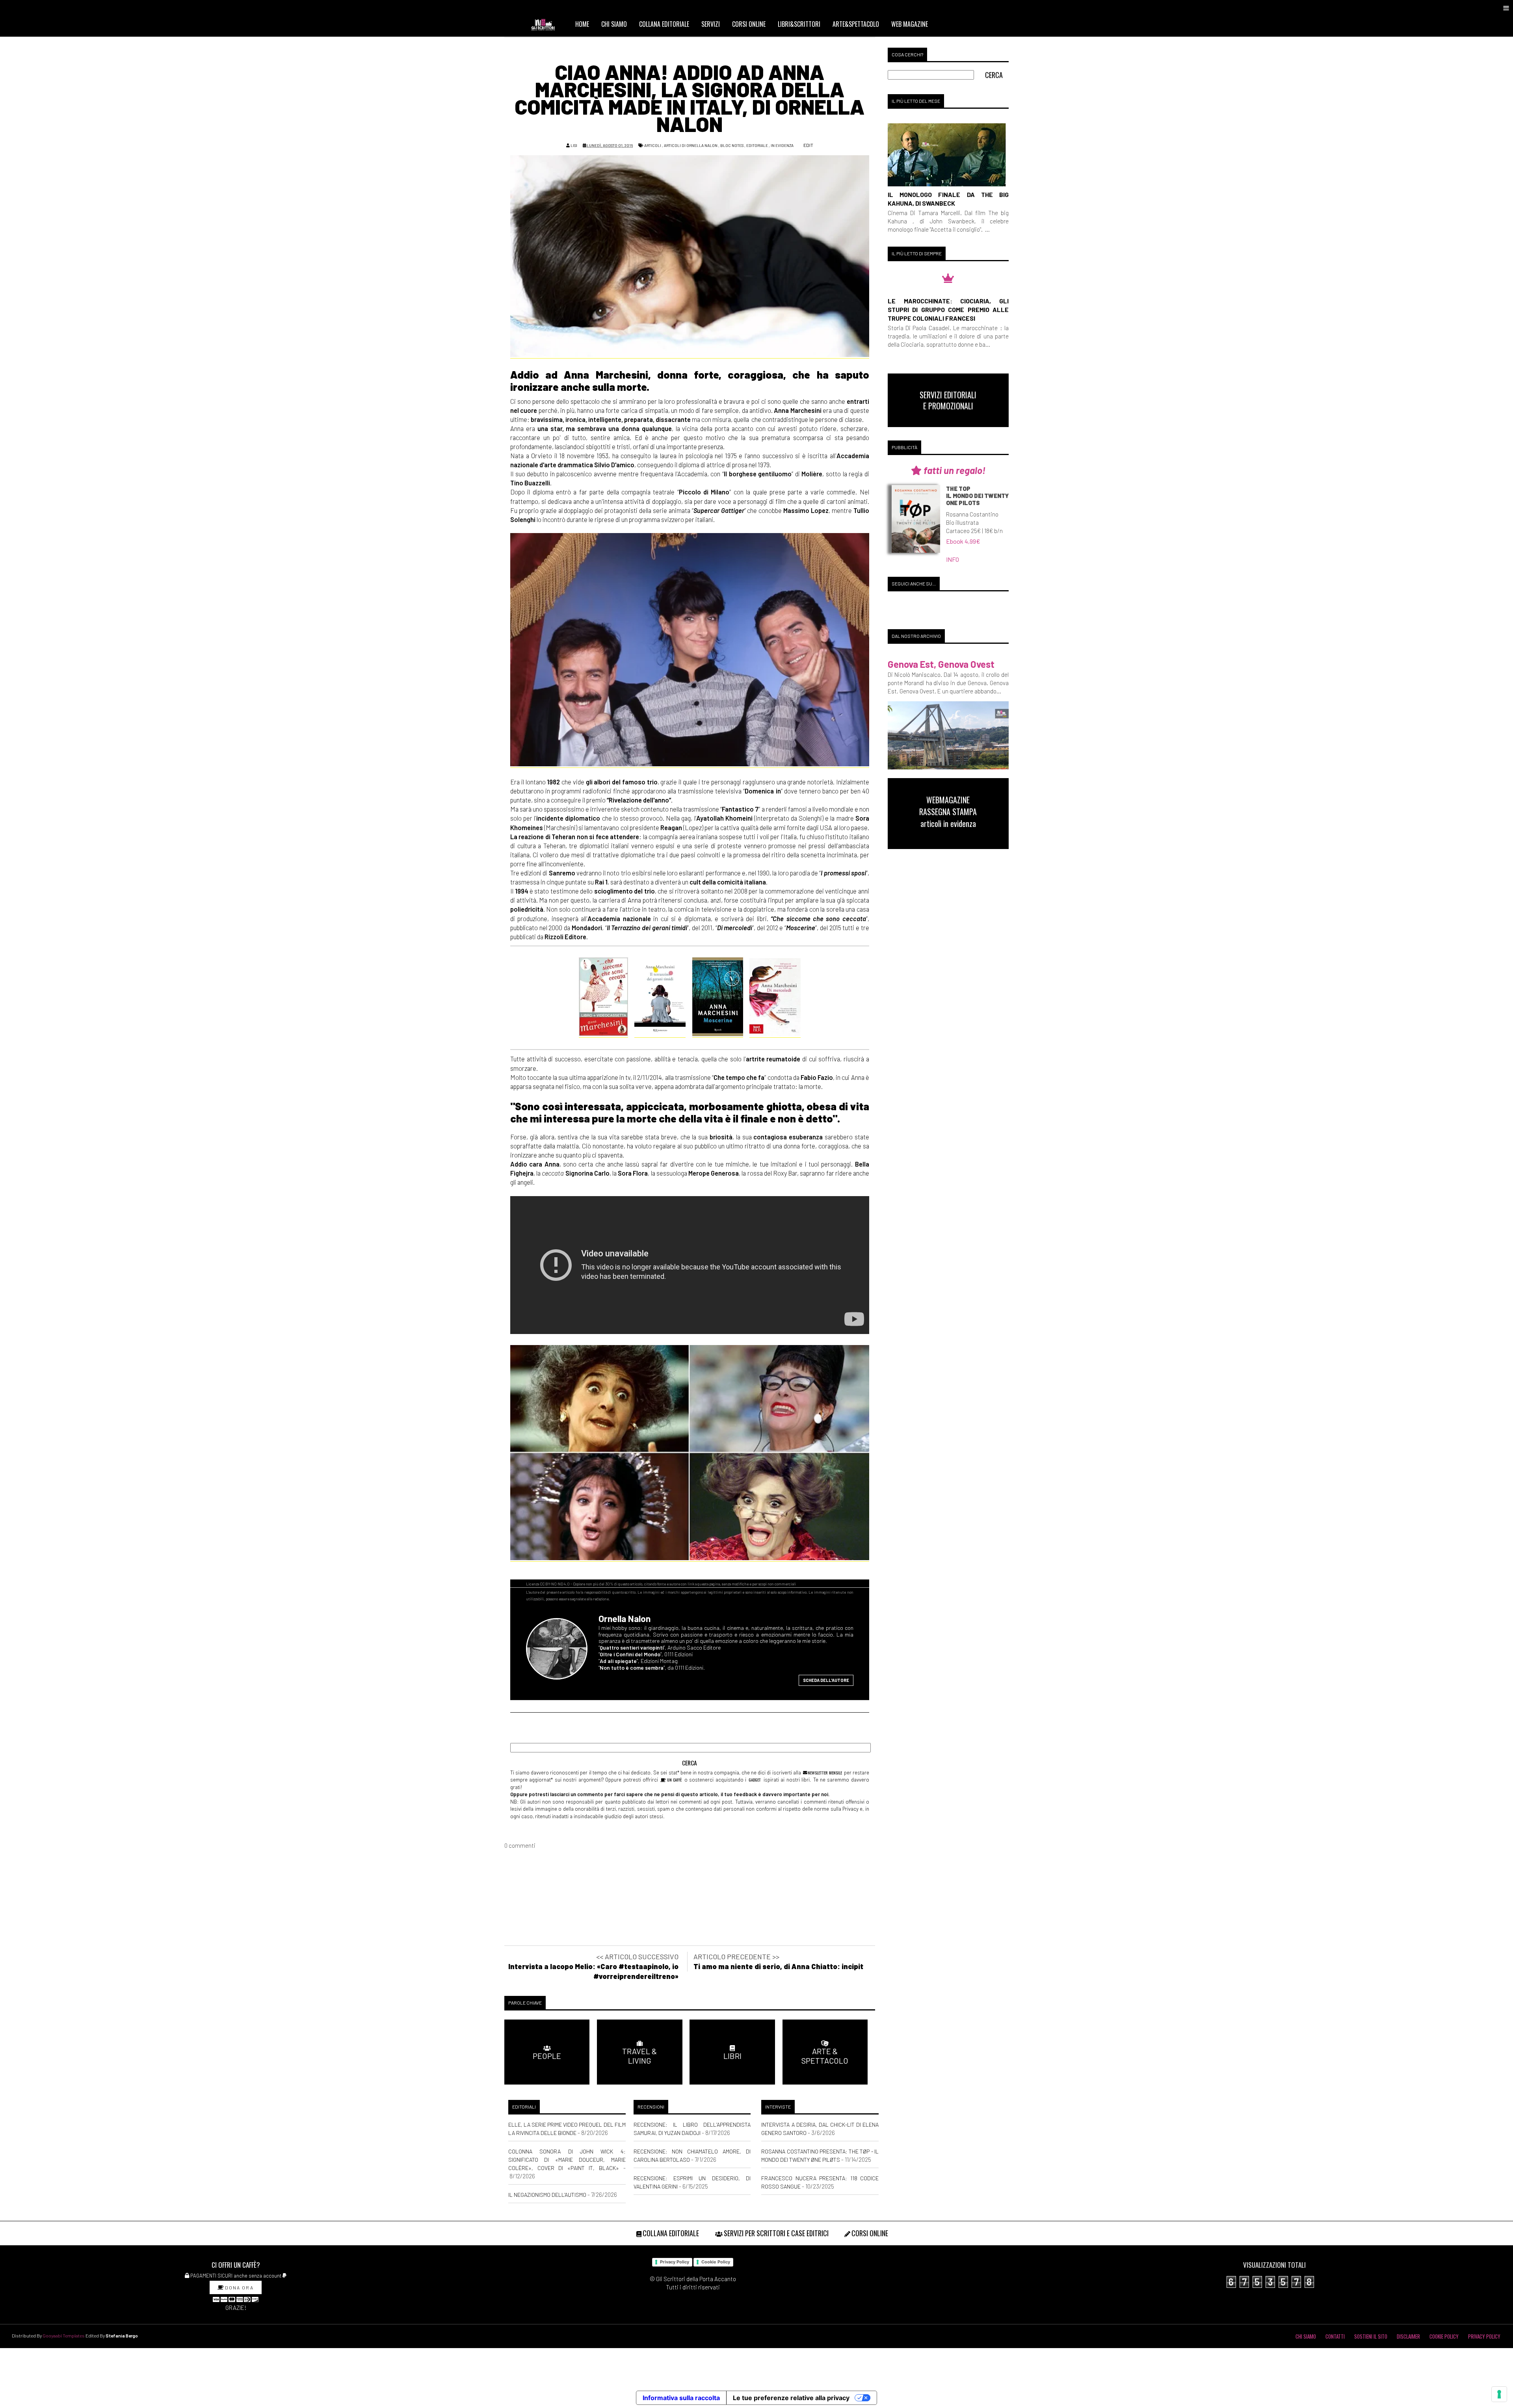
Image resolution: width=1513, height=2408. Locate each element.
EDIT (808, 145)
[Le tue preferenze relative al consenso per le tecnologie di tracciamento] (1499, 2394)
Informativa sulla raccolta (681, 2398)
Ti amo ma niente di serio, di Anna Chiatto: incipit (778, 1966)
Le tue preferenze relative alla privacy (791, 2398)
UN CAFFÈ (674, 1780)
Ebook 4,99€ (963, 541)
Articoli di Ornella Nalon (691, 145)
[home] (546, 24)
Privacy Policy (675, 2262)
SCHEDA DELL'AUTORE (826, 1680)
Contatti (1335, 2336)
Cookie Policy (716, 2262)
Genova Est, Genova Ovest (941, 664)
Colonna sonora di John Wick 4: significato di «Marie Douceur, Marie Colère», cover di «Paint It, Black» (567, 2160)
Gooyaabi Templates (64, 2336)
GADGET (755, 1780)
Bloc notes (732, 145)
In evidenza (782, 145)
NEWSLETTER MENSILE (824, 1773)
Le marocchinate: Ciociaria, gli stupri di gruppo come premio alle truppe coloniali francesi (948, 309)
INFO (953, 559)
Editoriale (757, 145)
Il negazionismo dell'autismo (547, 2195)
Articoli (653, 145)
